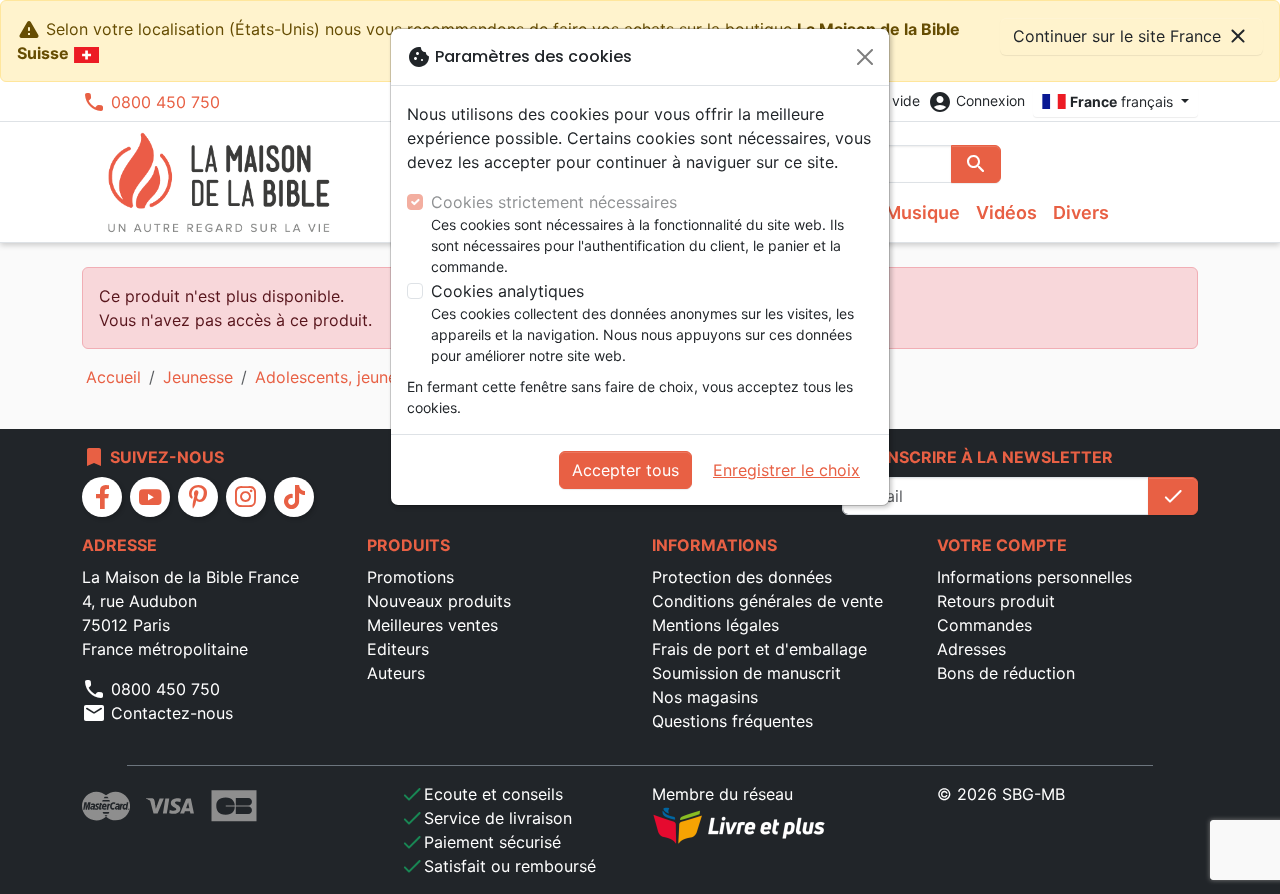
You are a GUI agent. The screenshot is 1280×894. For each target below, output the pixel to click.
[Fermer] (865, 57)
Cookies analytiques (507, 291)
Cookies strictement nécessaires (554, 202)
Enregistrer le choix (786, 470)
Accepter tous (625, 470)
